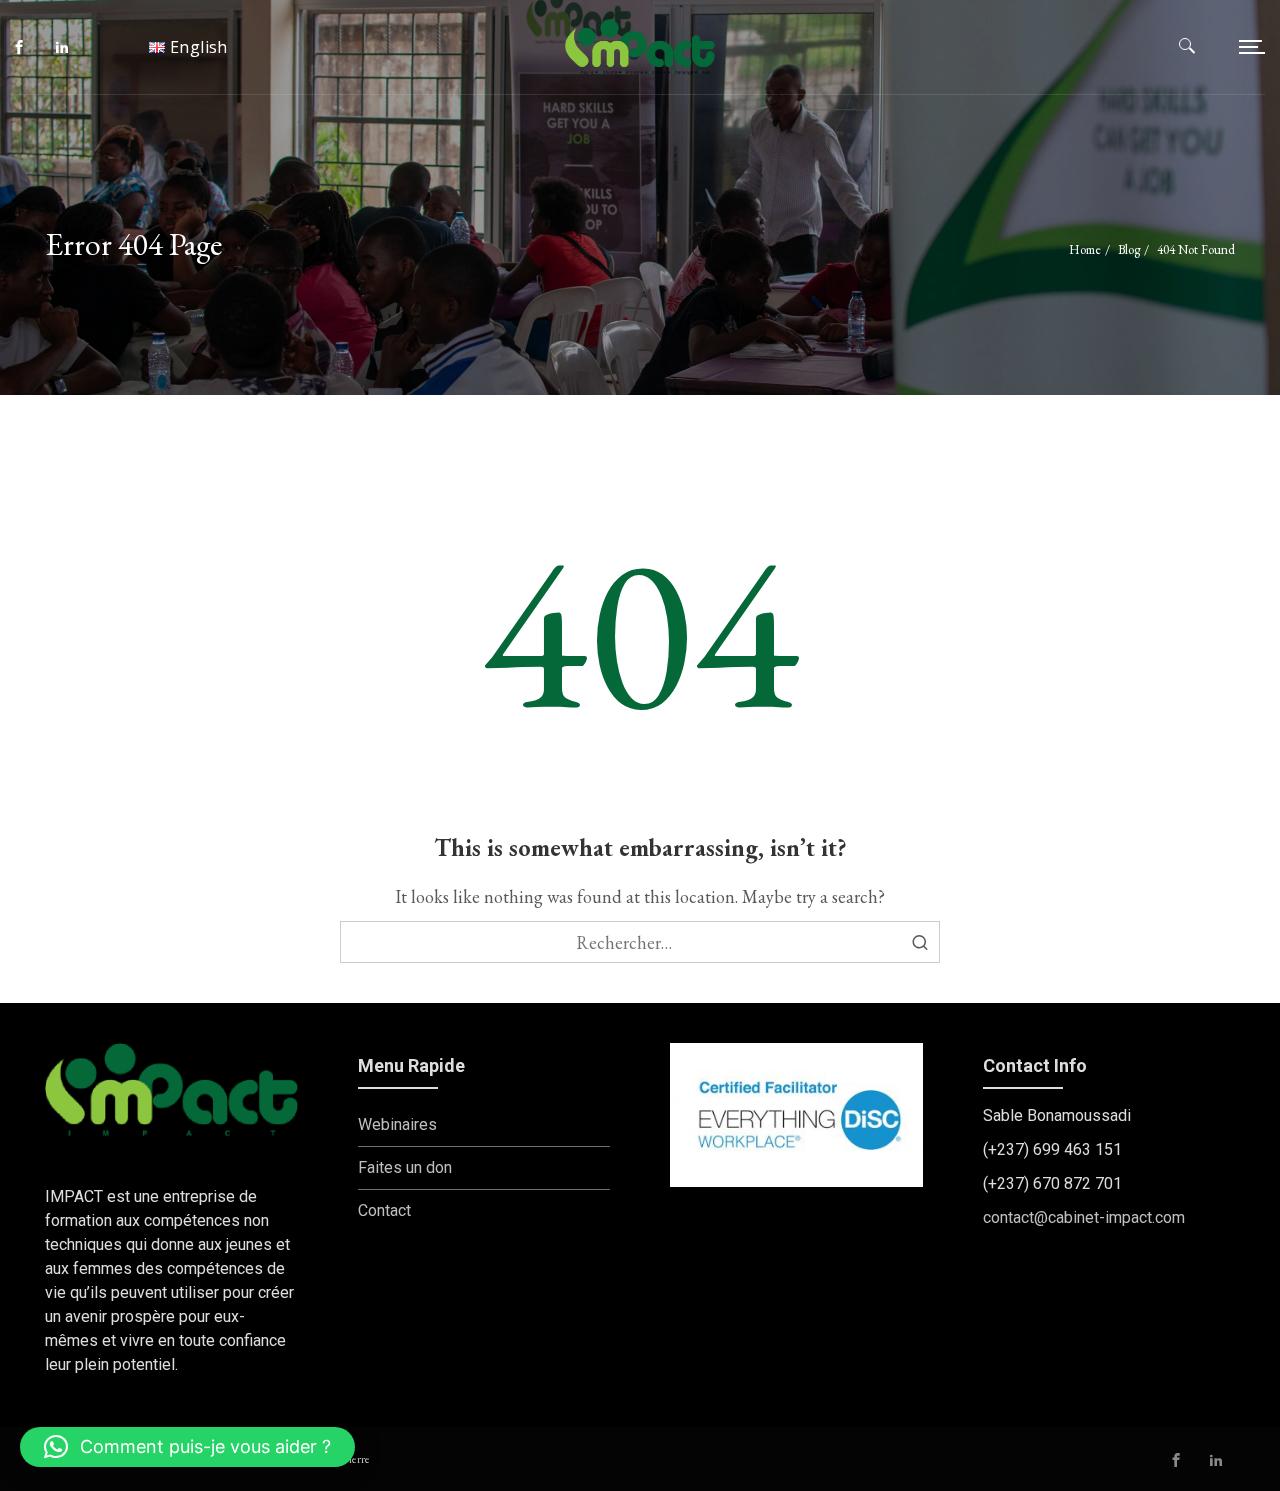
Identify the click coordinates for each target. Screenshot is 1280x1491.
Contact (384, 1210)
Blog (1129, 249)
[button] (187, 1447)
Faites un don (405, 1167)
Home (1085, 249)
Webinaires (397, 1124)
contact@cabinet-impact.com (1084, 1217)
